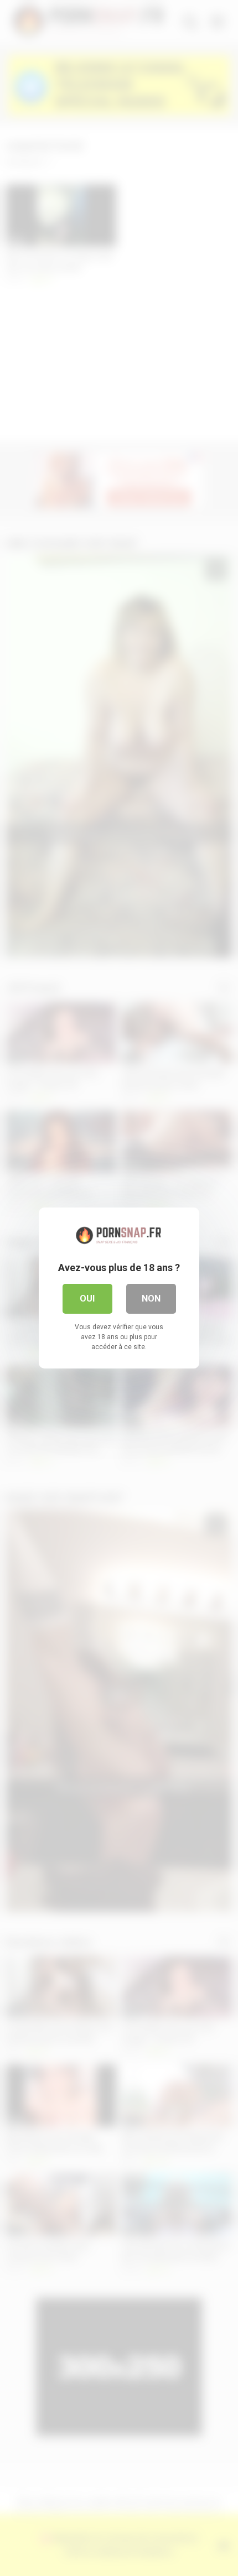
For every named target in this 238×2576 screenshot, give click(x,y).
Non (151, 1299)
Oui (87, 1299)
